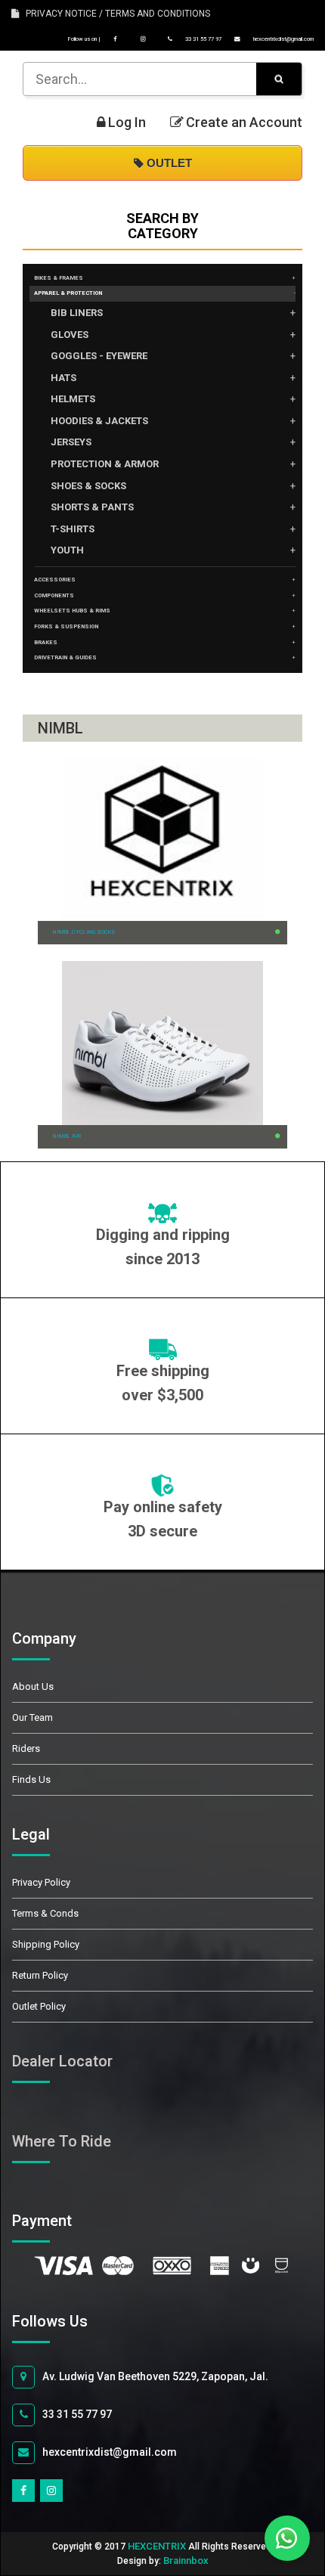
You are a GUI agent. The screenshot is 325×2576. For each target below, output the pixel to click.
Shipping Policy (46, 1944)
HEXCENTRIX (157, 2546)
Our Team (32, 1717)
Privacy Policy (41, 1882)
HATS (63, 378)
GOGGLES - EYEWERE (99, 356)
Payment (59, 2221)
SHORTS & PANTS (92, 507)
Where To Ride (62, 2141)
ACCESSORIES (55, 580)
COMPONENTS (54, 595)
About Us (33, 1686)
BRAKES (46, 642)
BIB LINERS (77, 313)
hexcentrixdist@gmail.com (283, 39)
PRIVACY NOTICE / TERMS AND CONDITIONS (115, 14)
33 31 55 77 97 (203, 39)
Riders (26, 1748)
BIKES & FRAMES (59, 278)
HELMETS (73, 399)
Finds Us (31, 1779)
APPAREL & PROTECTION (68, 293)
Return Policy (40, 1975)
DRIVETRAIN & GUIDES (65, 657)
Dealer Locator (62, 2061)
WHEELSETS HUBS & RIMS (72, 611)
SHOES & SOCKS (88, 486)
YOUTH (67, 550)
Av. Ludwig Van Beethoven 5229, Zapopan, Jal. (155, 2376)
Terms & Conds (45, 1913)
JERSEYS (71, 442)
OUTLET (168, 163)
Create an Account (244, 122)
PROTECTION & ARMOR (105, 464)
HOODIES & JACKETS (99, 421)
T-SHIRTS (73, 529)
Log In (127, 122)
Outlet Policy (39, 2006)
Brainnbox (186, 2561)
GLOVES (70, 335)
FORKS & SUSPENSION (66, 626)
